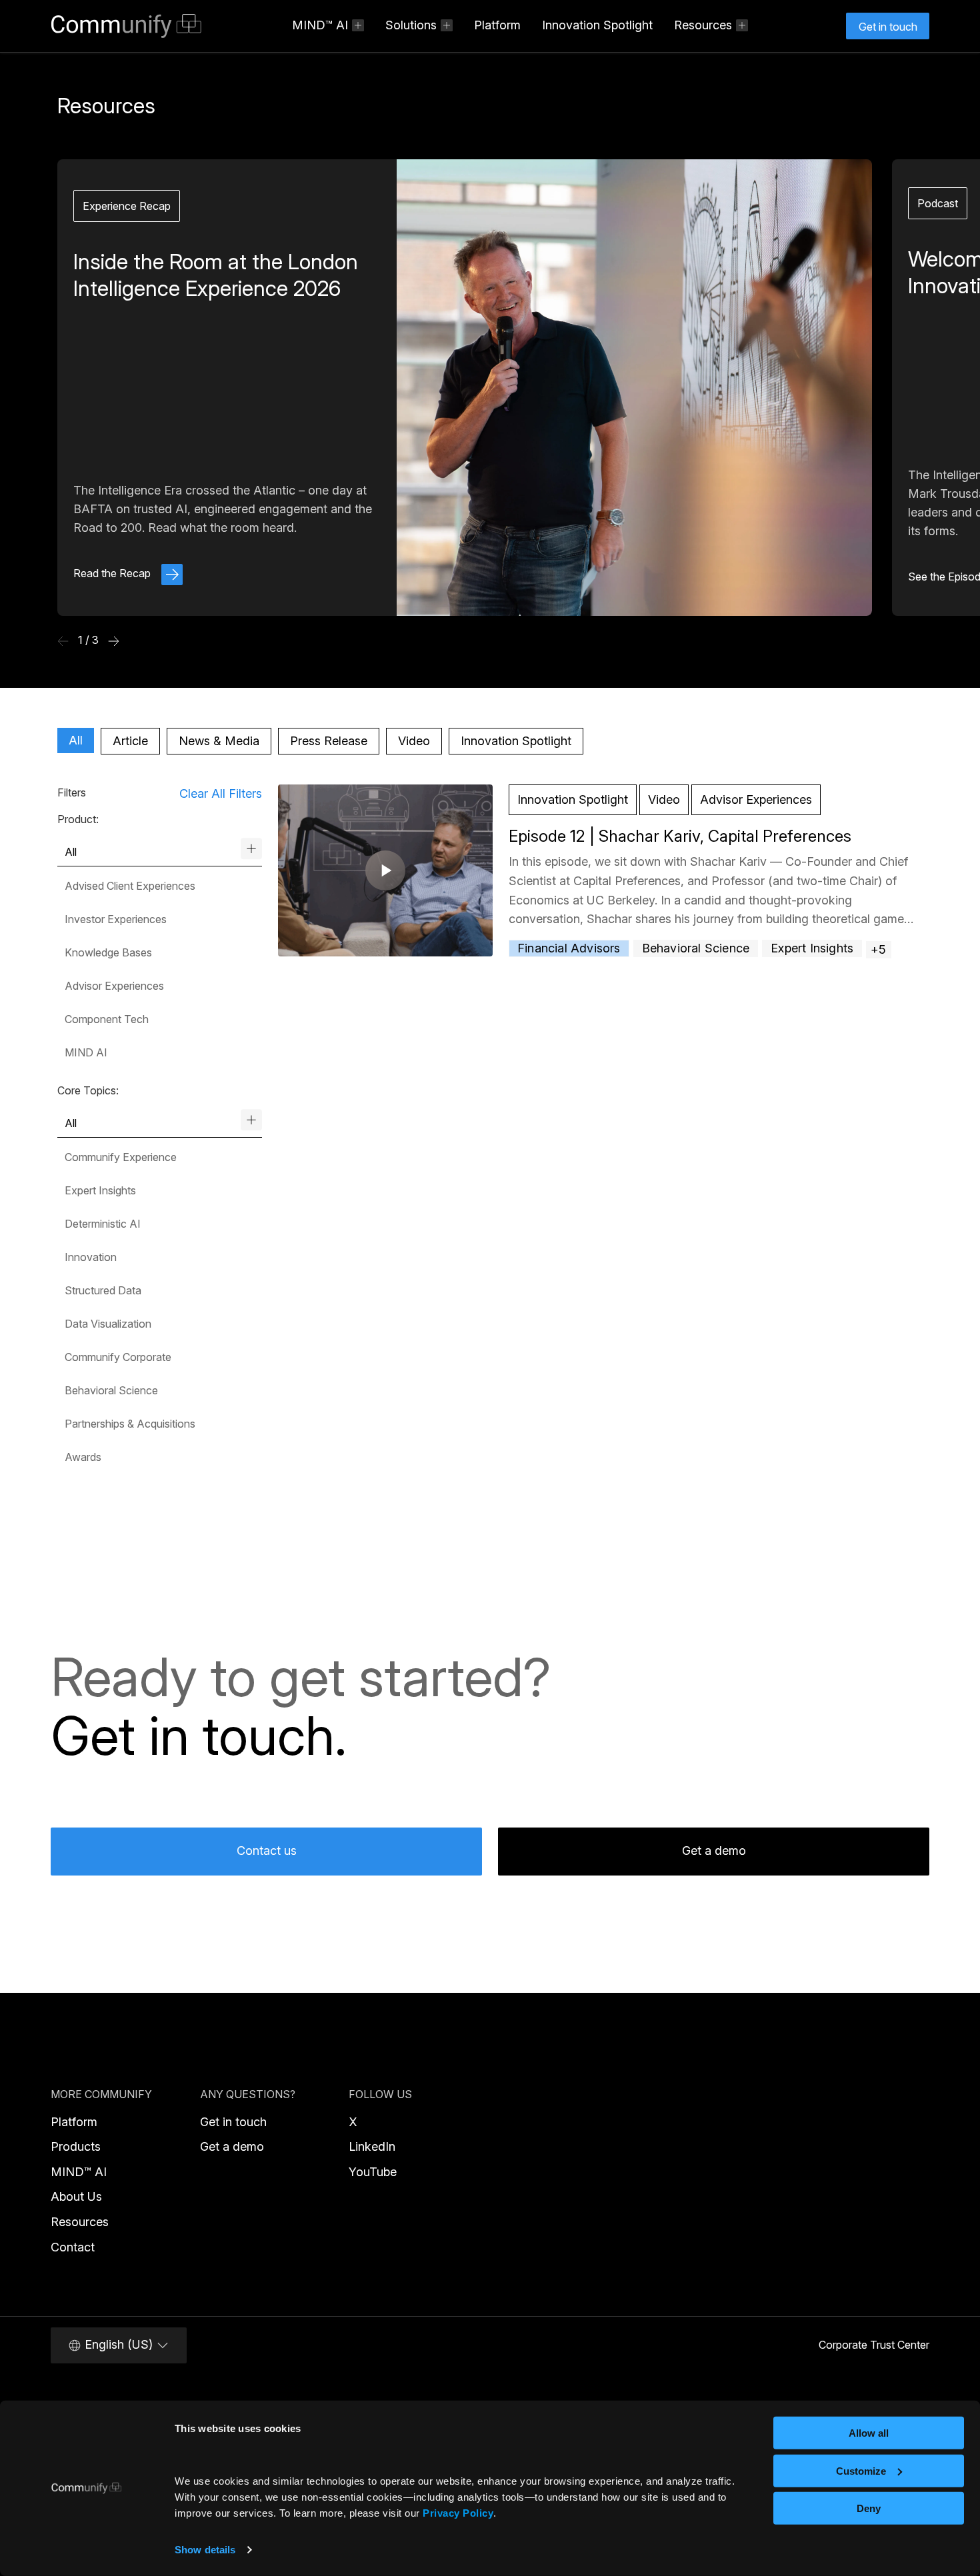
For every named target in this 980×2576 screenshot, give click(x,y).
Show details (205, 2550)
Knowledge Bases (108, 952)
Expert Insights (100, 1190)
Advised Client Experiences (130, 886)
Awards (83, 1457)
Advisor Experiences (114, 986)
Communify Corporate (118, 1357)
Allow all (869, 2433)
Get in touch (233, 2122)
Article (130, 741)
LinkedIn (372, 2146)
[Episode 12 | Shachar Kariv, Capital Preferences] (385, 869)
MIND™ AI (79, 2172)
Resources (80, 2222)
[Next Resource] (114, 641)
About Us (76, 2196)
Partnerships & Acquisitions (130, 1424)
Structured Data (103, 1290)
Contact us (267, 1851)
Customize (861, 2470)
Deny (869, 2508)
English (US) (119, 2344)
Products (76, 2146)
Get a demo (714, 1851)
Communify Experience (121, 1157)
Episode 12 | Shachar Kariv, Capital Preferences (680, 836)
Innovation (91, 1257)
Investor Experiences (116, 919)
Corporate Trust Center (874, 2345)
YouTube (373, 2172)
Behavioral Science (111, 1390)
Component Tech (107, 1019)
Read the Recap (113, 573)
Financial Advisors (569, 948)
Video (414, 741)
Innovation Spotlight (597, 25)
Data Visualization (108, 1324)
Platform (497, 25)
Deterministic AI (103, 1224)
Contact (73, 2247)
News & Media (219, 741)
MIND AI (86, 1052)
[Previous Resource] (63, 641)
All (76, 740)
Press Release (329, 741)
